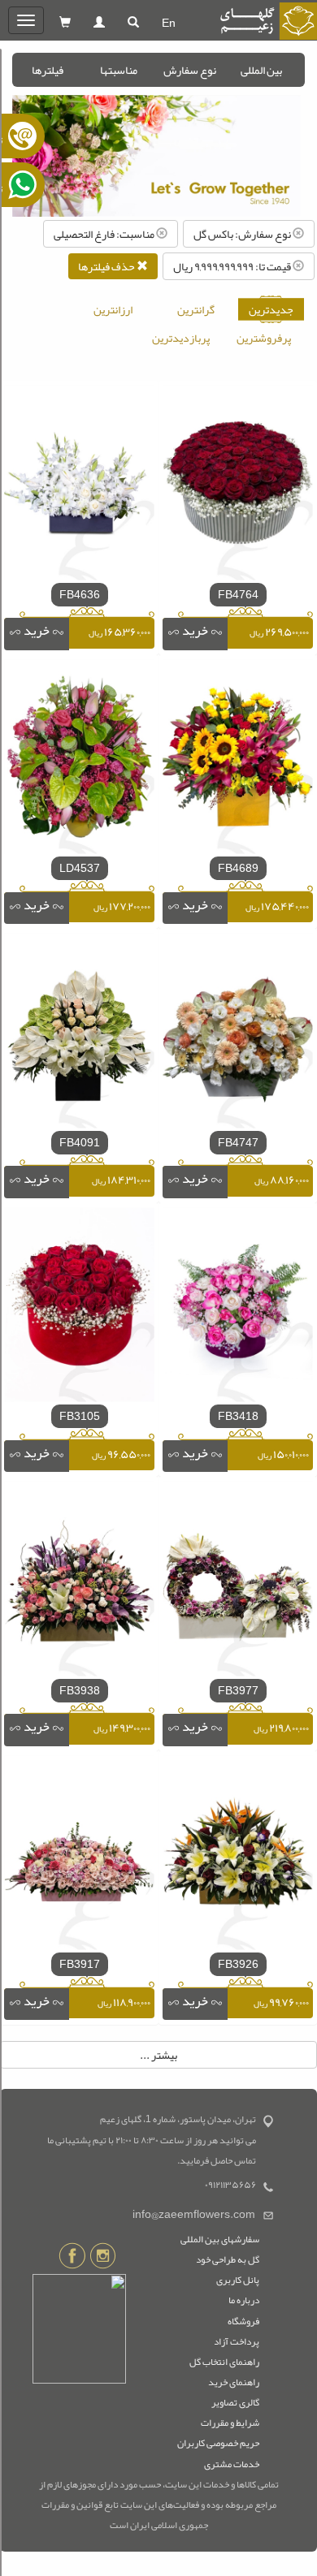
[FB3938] (79, 1582)
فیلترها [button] (48, 70)
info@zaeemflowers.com (194, 2214)
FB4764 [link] (238, 594)
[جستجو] (133, 23)
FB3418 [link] (238, 1416)
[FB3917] (79, 1856)
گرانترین (196, 309)
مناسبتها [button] (119, 70)
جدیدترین (271, 309)
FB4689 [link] (238, 868)
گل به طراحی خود (228, 2259)
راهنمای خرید (234, 2382)
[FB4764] (238, 486)
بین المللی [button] (261, 70)
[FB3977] (238, 1582)
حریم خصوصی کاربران (218, 2443)
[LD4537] (79, 760)
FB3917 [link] (80, 1964)
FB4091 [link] (80, 1142)
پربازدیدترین (181, 338)
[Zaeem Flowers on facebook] (72, 2259)
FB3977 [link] (238, 1690)
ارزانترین (113, 309)
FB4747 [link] (238, 1142)
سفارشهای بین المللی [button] (220, 2239)
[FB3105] (79, 1308)
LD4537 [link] (80, 868)
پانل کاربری (238, 2280)
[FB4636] (79, 486)
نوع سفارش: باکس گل (243, 234)
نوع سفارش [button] (190, 70)
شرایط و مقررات (230, 2423)
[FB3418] (238, 1308)
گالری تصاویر (235, 2402)
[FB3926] (238, 1856)
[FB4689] (238, 760)
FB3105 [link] (80, 1416)
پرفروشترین (264, 338)
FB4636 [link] (80, 594)
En (169, 23)
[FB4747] (238, 1034)
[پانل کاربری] (99, 23)
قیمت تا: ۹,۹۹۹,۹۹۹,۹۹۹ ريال (233, 266)
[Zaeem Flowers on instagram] (103, 2259)
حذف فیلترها (107, 266)
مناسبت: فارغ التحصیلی (105, 234)
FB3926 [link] (238, 1964)
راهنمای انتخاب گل (224, 2362)
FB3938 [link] (80, 1690)
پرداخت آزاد (237, 2341)
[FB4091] (79, 1034)
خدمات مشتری (232, 2464)
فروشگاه (243, 2321)
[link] (195, 634)
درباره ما (244, 2300)
